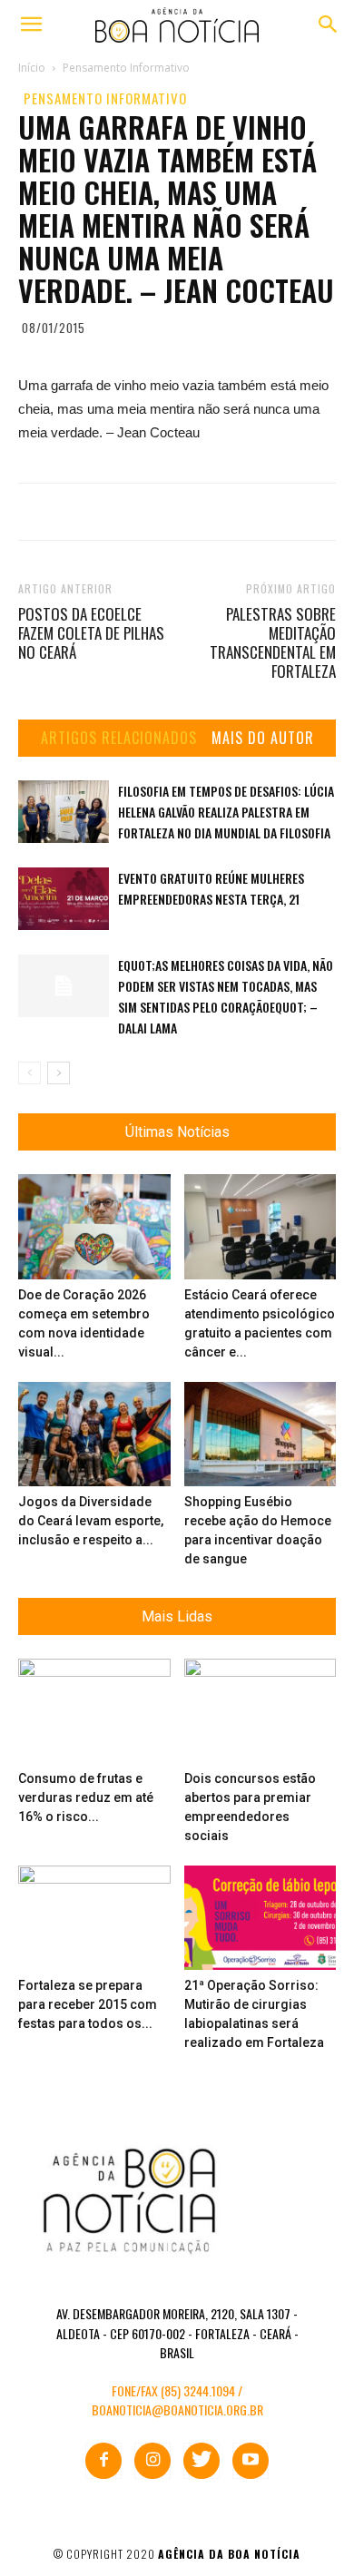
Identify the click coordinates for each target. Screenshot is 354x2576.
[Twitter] (202, 2461)
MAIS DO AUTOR (263, 738)
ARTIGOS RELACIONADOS (119, 738)
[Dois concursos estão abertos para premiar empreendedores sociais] (261, 1711)
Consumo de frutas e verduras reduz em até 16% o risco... (86, 1797)
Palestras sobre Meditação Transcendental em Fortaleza (273, 642)
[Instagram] (152, 2461)
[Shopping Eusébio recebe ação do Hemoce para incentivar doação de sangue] (261, 1434)
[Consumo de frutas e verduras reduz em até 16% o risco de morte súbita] (94, 1711)
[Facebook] (103, 2461)
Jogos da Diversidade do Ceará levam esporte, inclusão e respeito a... (91, 1521)
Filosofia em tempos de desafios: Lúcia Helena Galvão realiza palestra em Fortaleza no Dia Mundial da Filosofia (226, 812)
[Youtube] (251, 2461)
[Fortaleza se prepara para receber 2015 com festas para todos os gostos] (94, 1918)
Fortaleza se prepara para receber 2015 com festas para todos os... (88, 2004)
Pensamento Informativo (105, 98)
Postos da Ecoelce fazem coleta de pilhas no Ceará (91, 633)
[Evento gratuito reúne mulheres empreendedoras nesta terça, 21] (64, 899)
